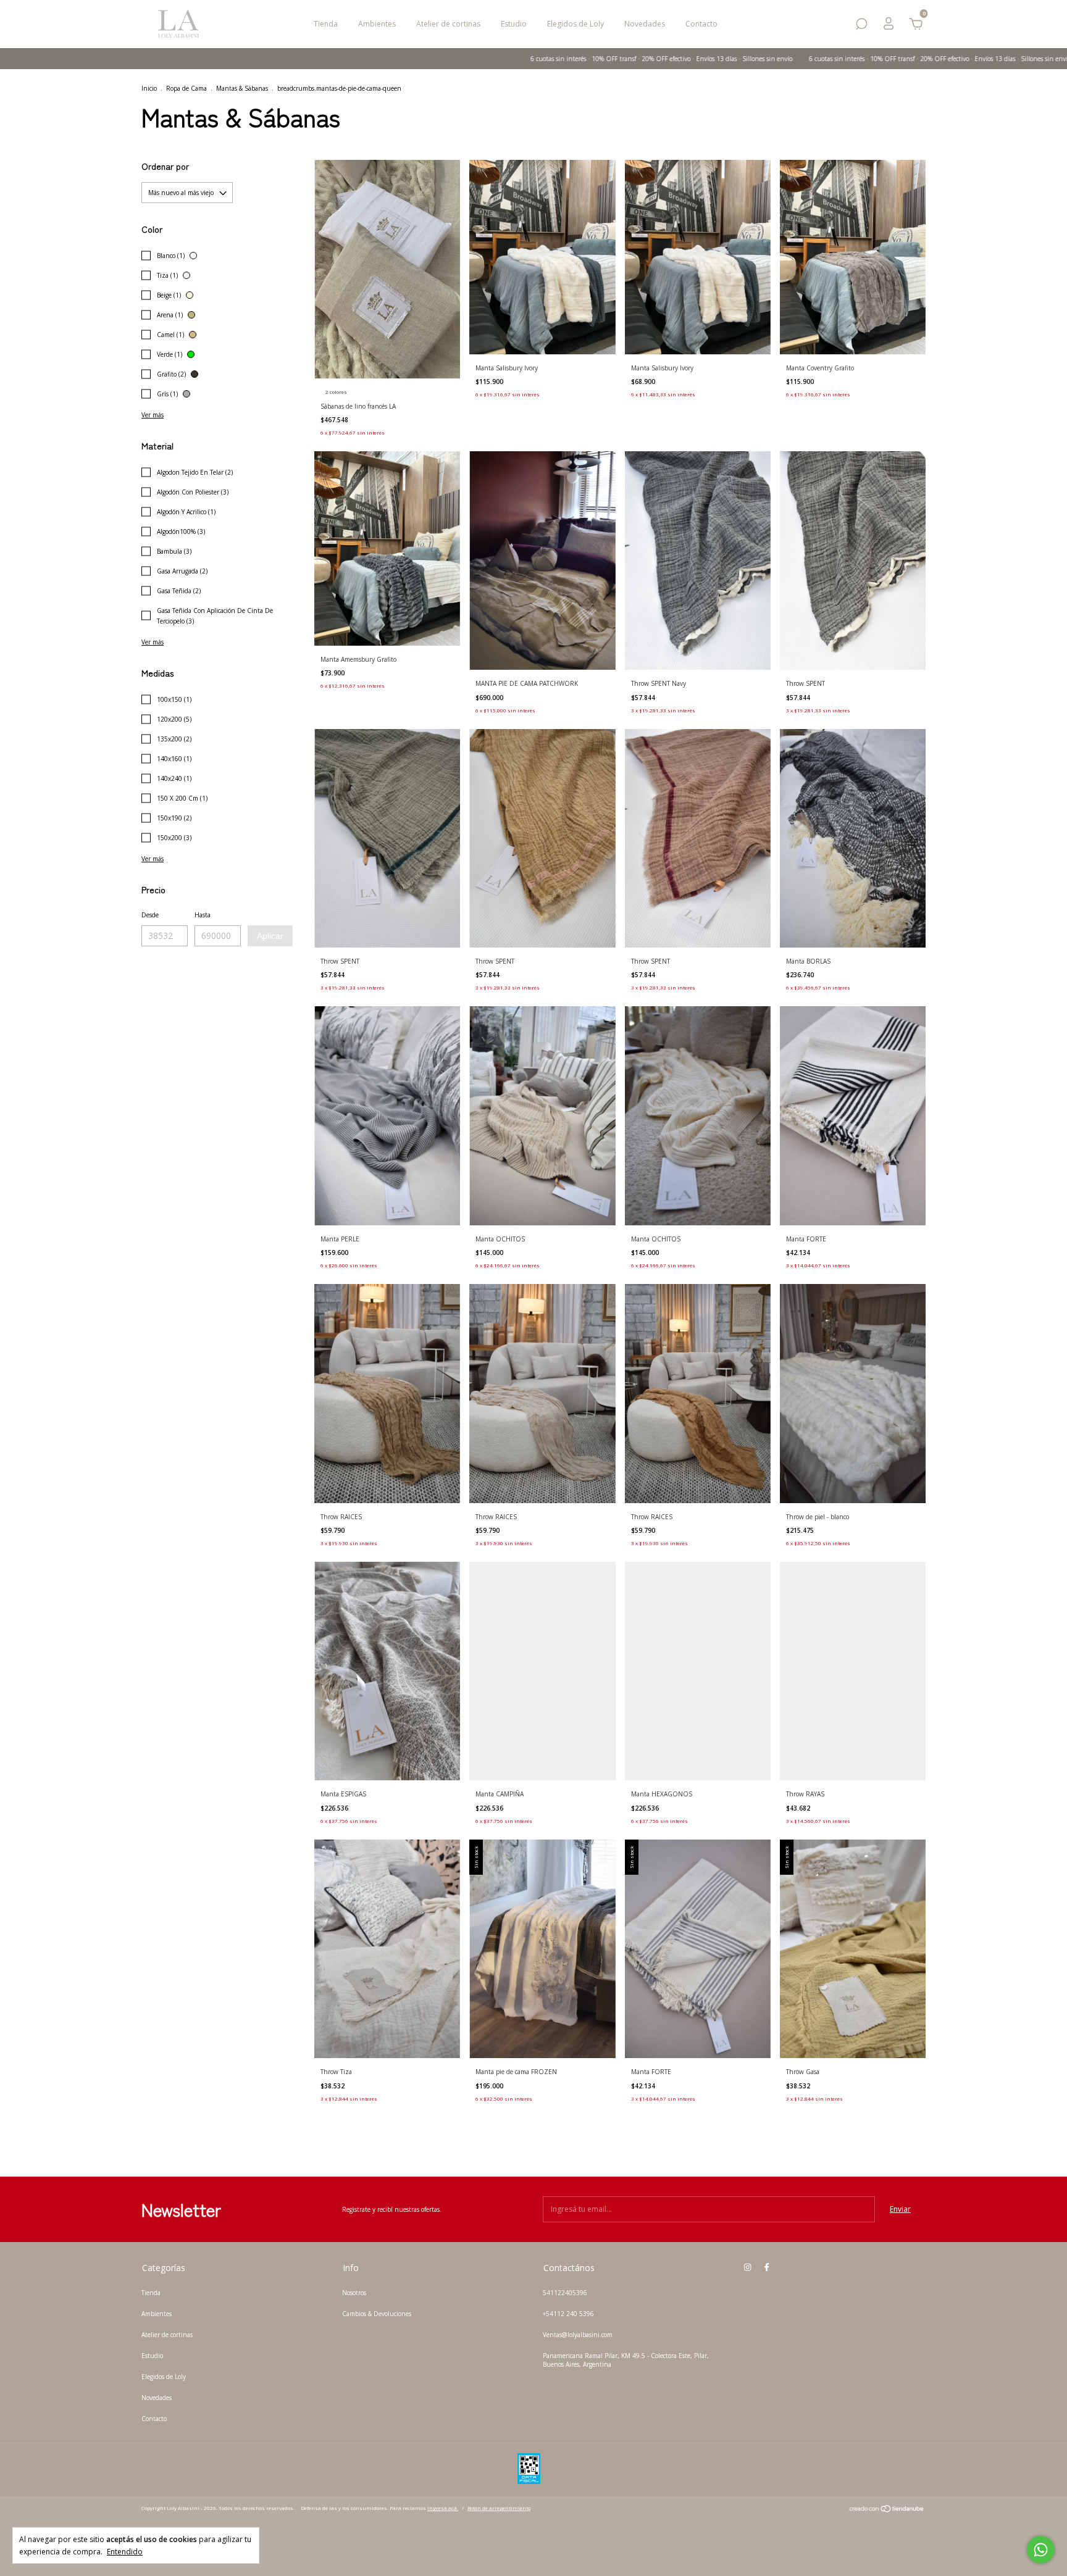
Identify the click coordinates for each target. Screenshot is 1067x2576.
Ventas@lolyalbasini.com (578, 2335)
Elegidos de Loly (575, 24)
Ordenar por (165, 166)
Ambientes (377, 24)
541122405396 (565, 2293)
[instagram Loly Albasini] (747, 2267)
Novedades (645, 24)
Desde (150, 915)
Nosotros (354, 2293)
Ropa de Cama (186, 88)
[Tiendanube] (887, 2510)
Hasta (203, 915)
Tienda (326, 24)
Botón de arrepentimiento (499, 2508)
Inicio (149, 88)
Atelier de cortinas (448, 24)
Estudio (514, 24)
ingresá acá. (443, 2508)
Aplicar (270, 936)
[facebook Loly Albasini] (767, 2267)
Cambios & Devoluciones (377, 2314)
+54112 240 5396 (568, 2314)
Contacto (701, 24)
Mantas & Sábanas (242, 88)
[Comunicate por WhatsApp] (1041, 2550)
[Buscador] (861, 26)
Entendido (125, 2551)
